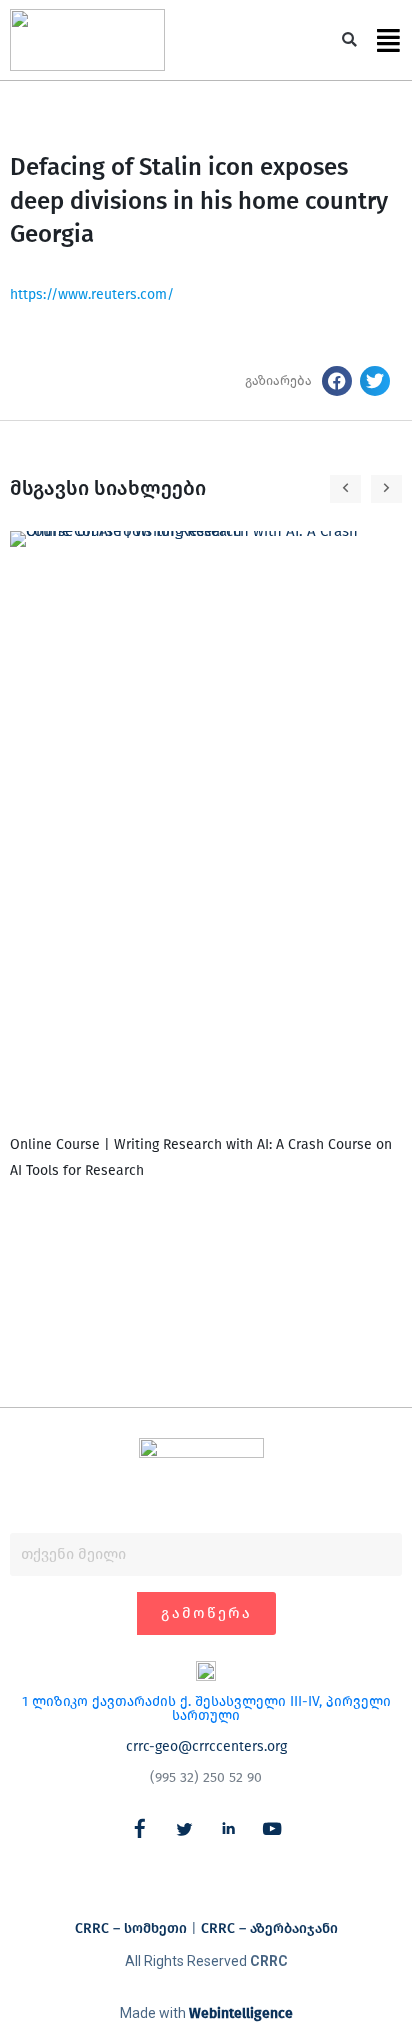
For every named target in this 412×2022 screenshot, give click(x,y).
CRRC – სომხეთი (131, 1928)
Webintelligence (241, 2013)
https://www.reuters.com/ (92, 294)
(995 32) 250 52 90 (206, 1777)
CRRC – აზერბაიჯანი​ (269, 1928)
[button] (349, 40)
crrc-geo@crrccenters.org (206, 1746)
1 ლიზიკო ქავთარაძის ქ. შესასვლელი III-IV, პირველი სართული (206, 1708)
